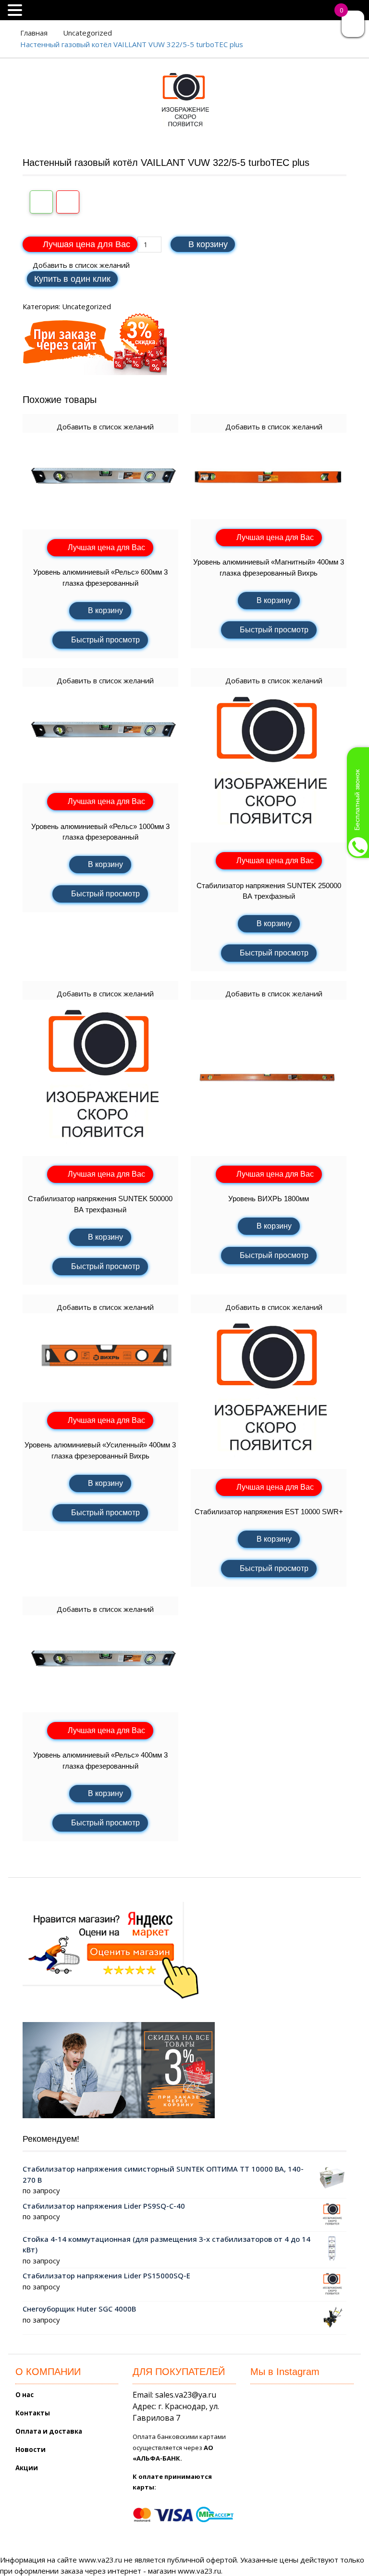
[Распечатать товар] (41, 202)
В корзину (208, 244)
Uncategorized (87, 33)
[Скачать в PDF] (68, 202)
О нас (25, 2395)
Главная (34, 33)
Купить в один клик (72, 279)
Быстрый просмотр (105, 640)
